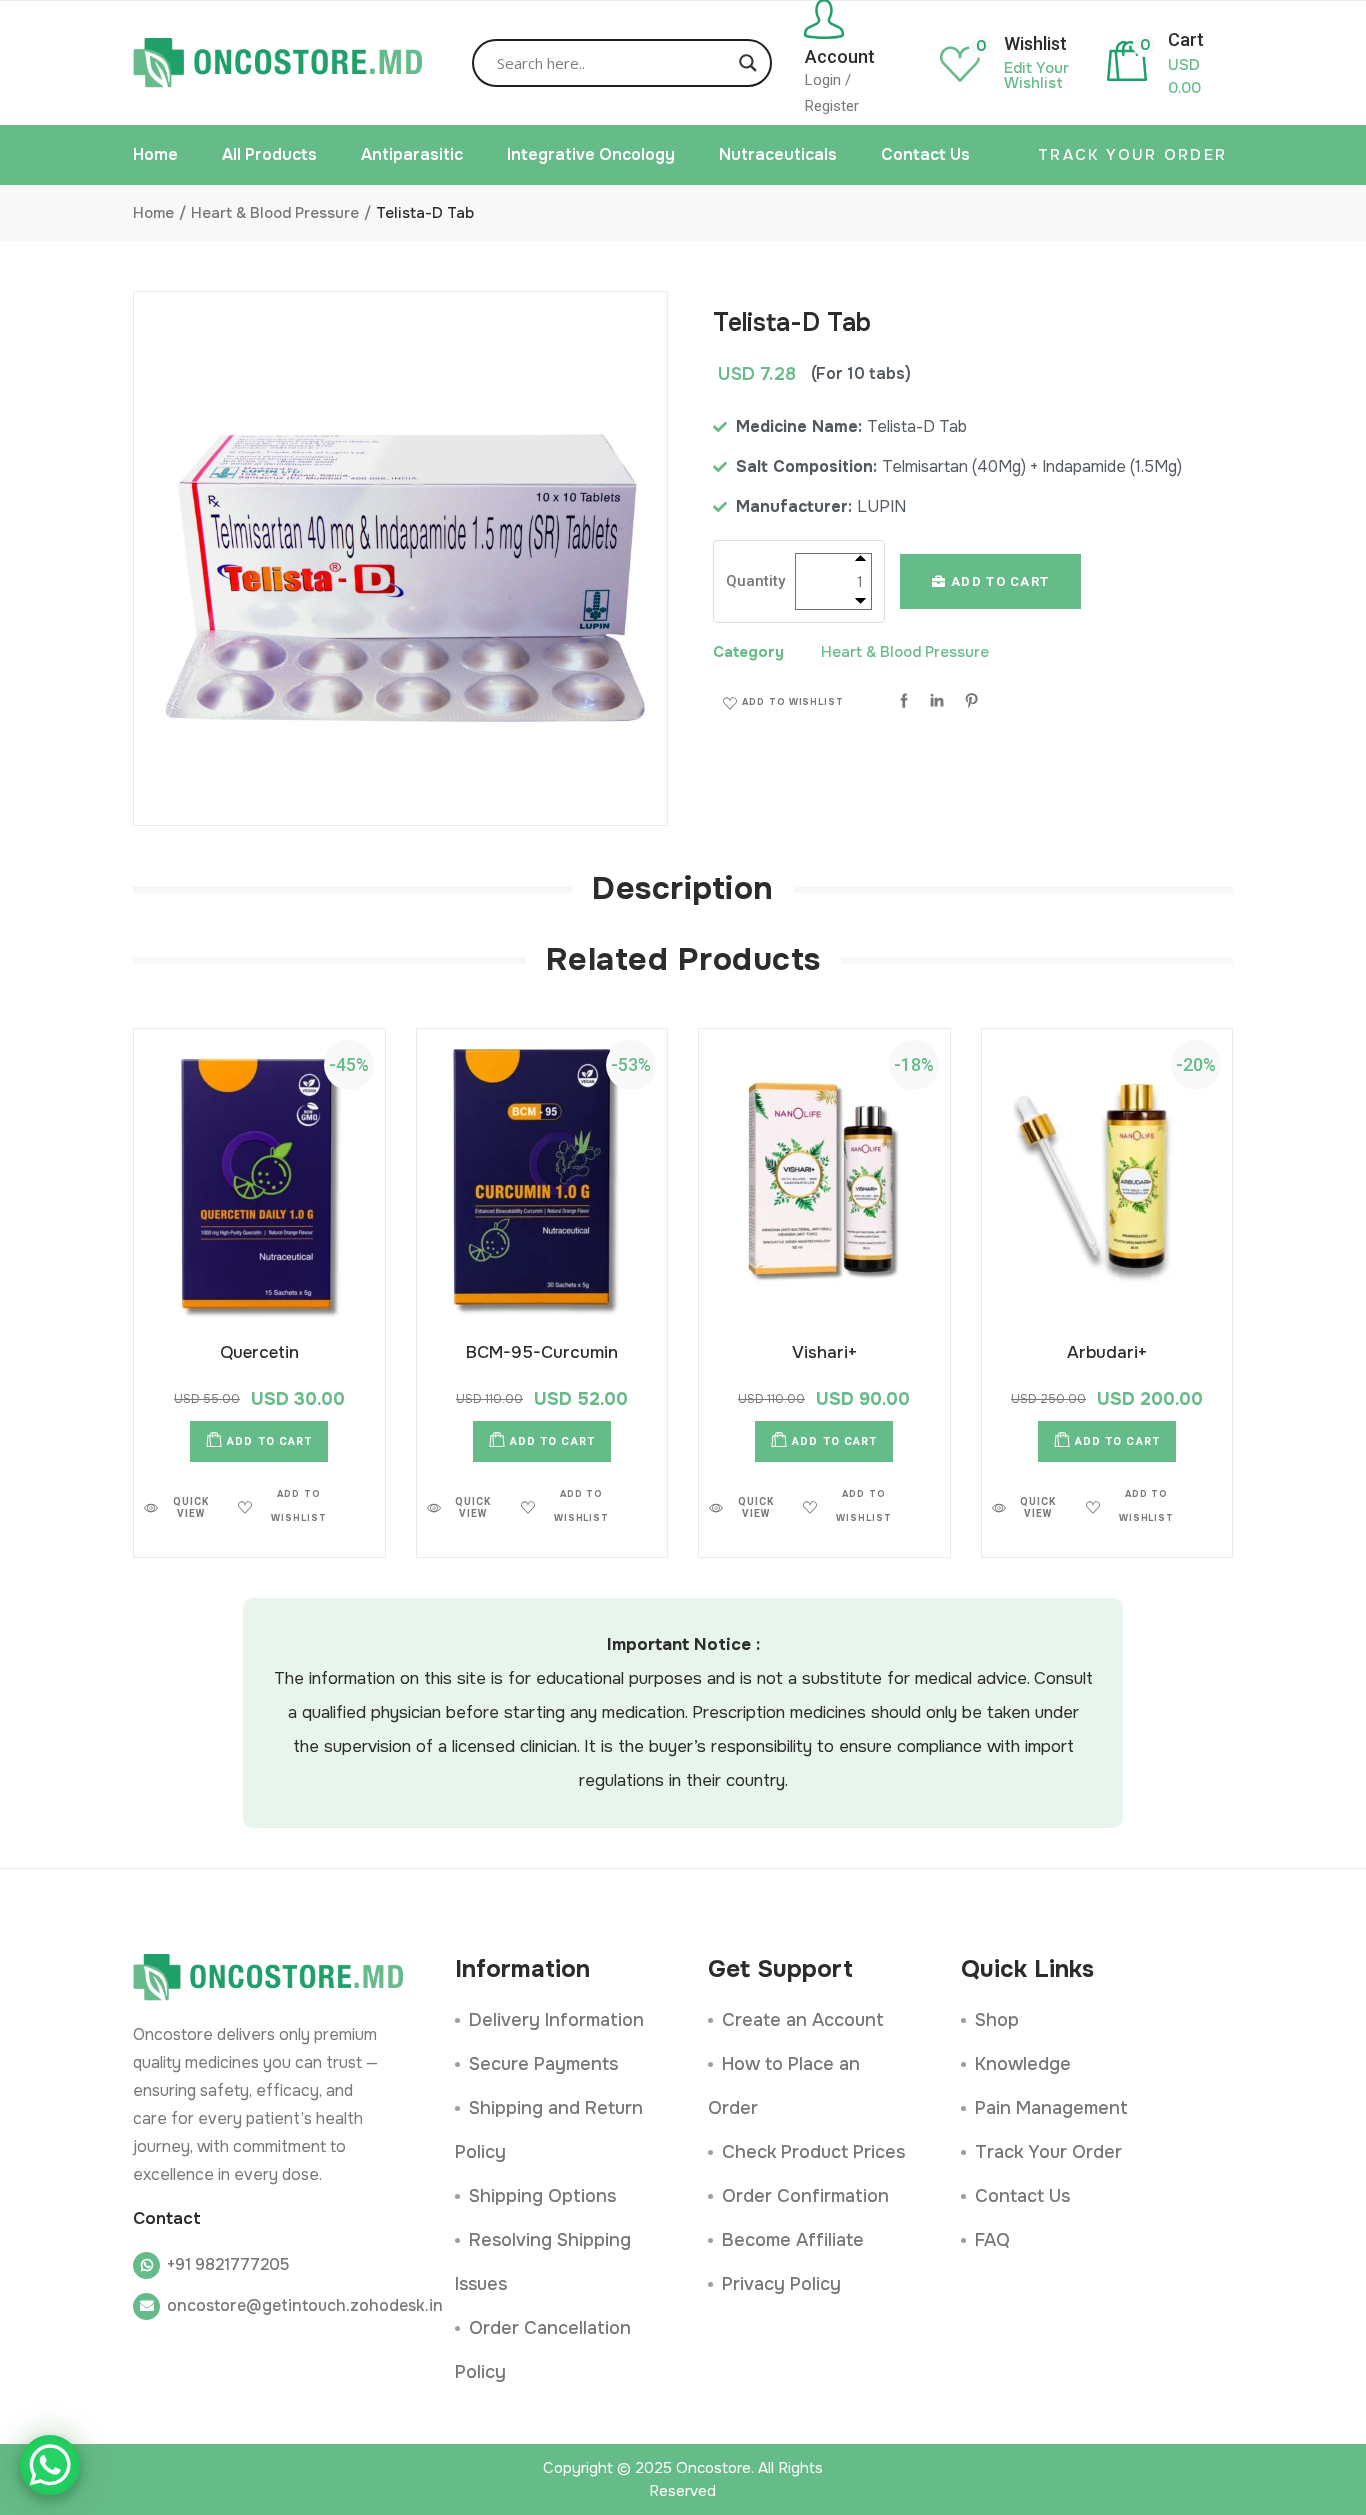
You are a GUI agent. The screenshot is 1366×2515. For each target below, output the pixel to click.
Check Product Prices (813, 2152)
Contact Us (1022, 2196)
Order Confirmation (805, 2196)
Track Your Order (1048, 2152)
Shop (997, 2020)
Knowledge (1023, 2064)
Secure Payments (543, 2064)
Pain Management (1051, 2108)
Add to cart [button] (269, 1441)
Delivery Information (556, 2020)
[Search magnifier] (748, 63)
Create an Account (803, 2020)
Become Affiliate (793, 2240)
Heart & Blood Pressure (905, 652)
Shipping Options (542, 2196)
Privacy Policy (781, 2284)
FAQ (992, 2240)
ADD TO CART (998, 581)
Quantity (755, 581)
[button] (783, 702)
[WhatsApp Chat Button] (50, 2465)
